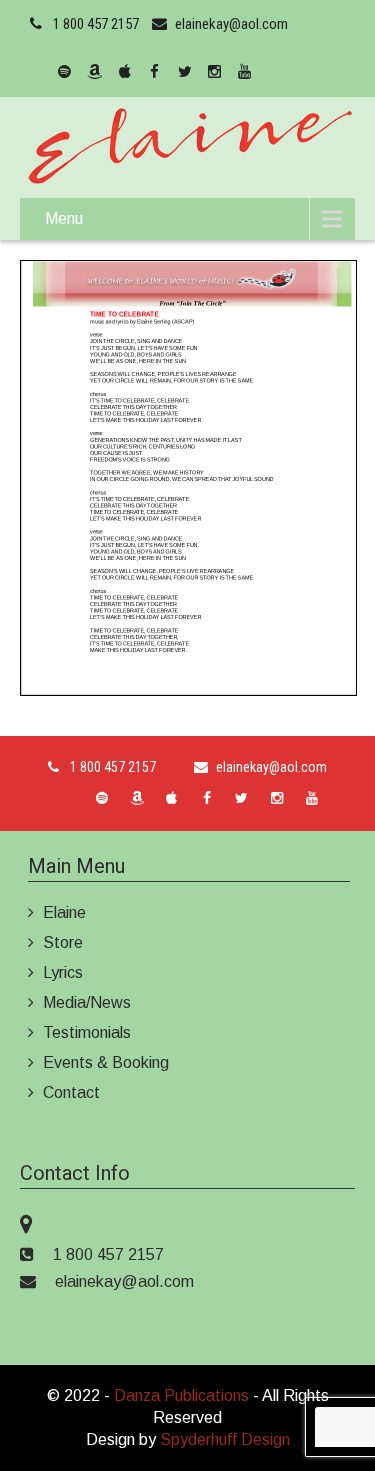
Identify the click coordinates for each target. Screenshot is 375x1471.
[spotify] (65, 72)
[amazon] (95, 72)
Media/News (87, 1002)
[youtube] (245, 72)
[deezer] (35, 72)
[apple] (125, 72)
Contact (71, 1092)
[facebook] (155, 72)
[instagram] (215, 72)
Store (63, 942)
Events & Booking (106, 1062)
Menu (64, 218)
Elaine (64, 912)
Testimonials (87, 1032)
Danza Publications (181, 1395)
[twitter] (185, 72)
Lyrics (63, 972)
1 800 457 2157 (96, 24)
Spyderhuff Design (225, 1439)
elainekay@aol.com (231, 24)
